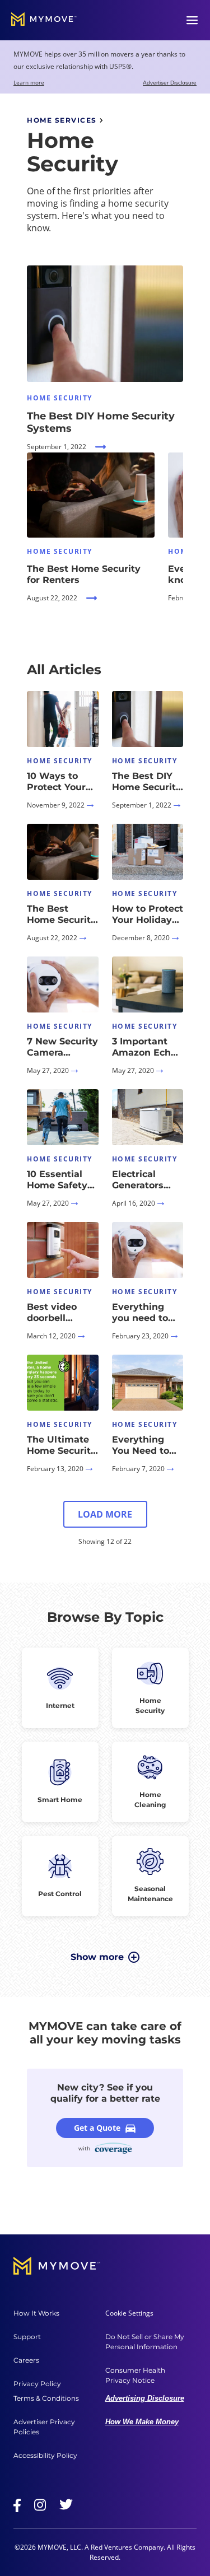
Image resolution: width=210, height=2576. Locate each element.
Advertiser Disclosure (170, 83)
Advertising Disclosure (145, 2398)
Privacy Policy (37, 2384)
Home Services (62, 120)
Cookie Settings (129, 2313)
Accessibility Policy (45, 2455)
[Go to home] (44, 20)
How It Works (36, 2313)
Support (27, 2337)
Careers (26, 2360)
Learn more (29, 82)
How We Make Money (142, 2422)
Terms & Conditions (46, 2398)
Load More (105, 1514)
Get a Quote (97, 2128)
